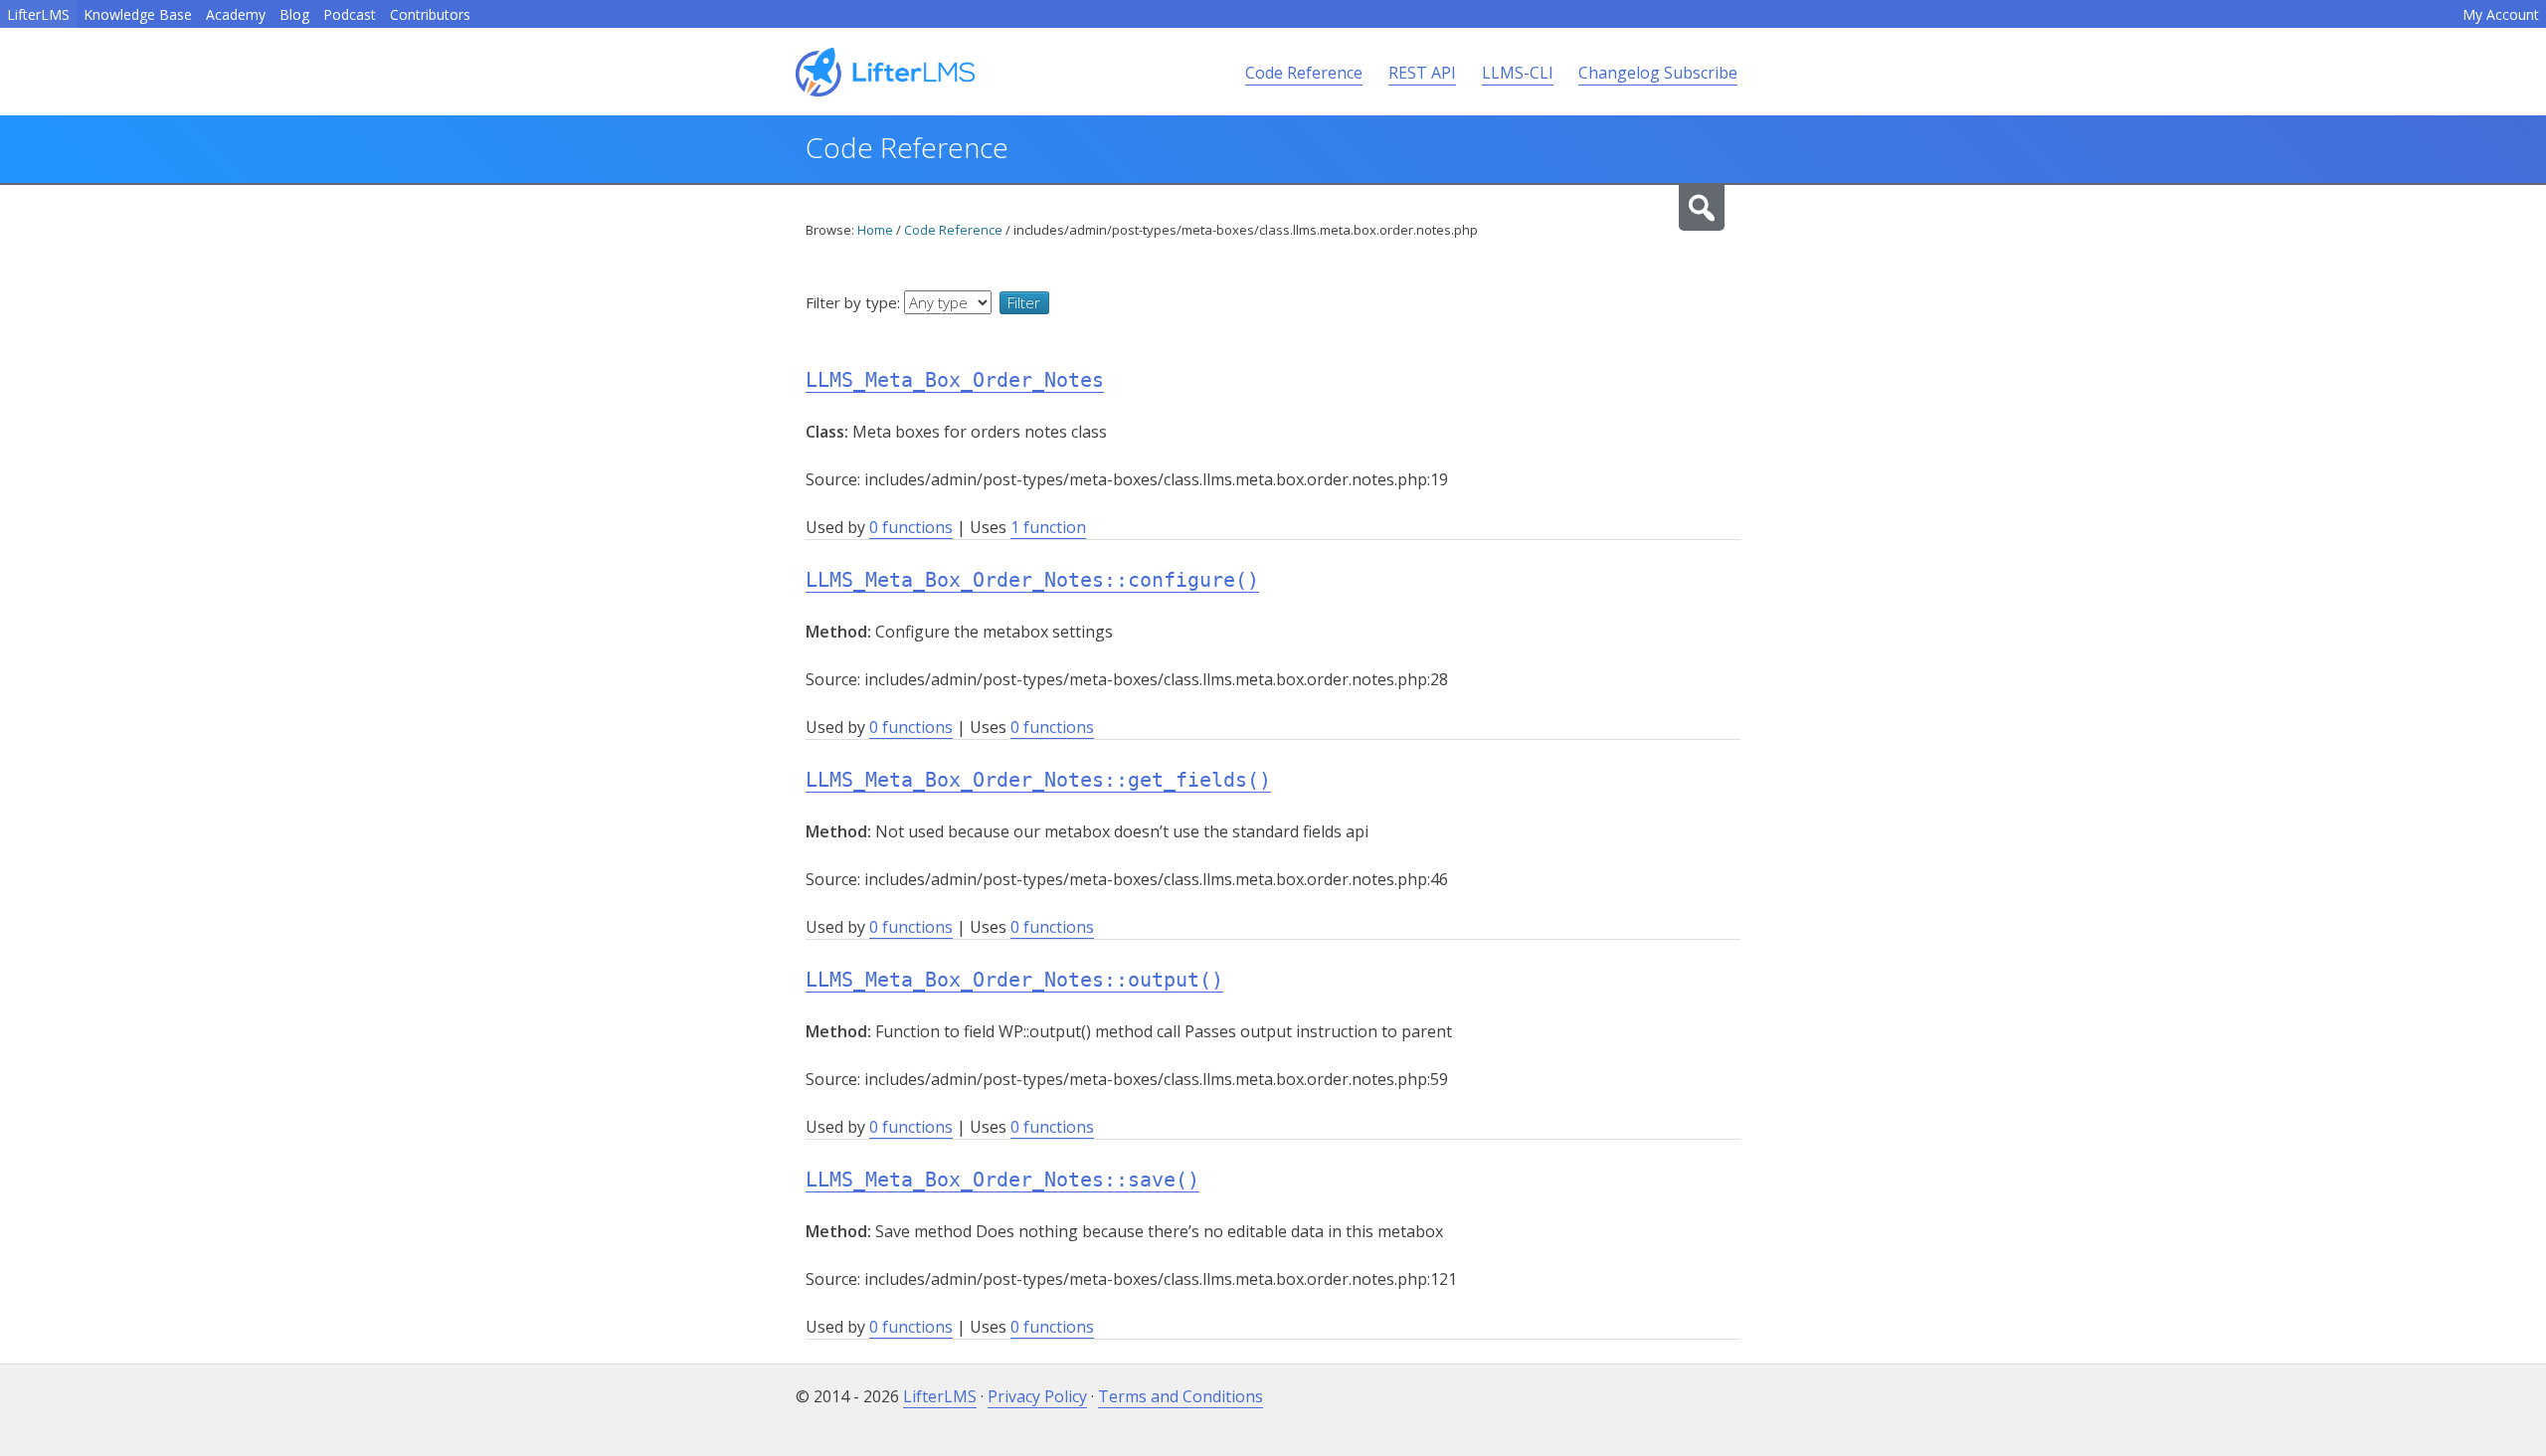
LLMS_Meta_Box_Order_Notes (955, 380)
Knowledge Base (138, 14)
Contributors (430, 14)
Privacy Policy (1037, 1396)
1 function (1048, 527)
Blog (294, 14)
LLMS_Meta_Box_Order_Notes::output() (1014, 980)
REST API (1422, 73)
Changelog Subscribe (1658, 73)
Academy (236, 14)
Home (875, 230)
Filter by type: (855, 302)
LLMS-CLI (1518, 73)
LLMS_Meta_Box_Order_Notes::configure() (1032, 580)
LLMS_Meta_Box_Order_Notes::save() (1002, 1180)
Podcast (350, 14)
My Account (2501, 14)
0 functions (911, 527)
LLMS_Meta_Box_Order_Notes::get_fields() (1038, 780)
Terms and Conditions (1181, 1396)
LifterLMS (38, 14)
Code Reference (1304, 73)
